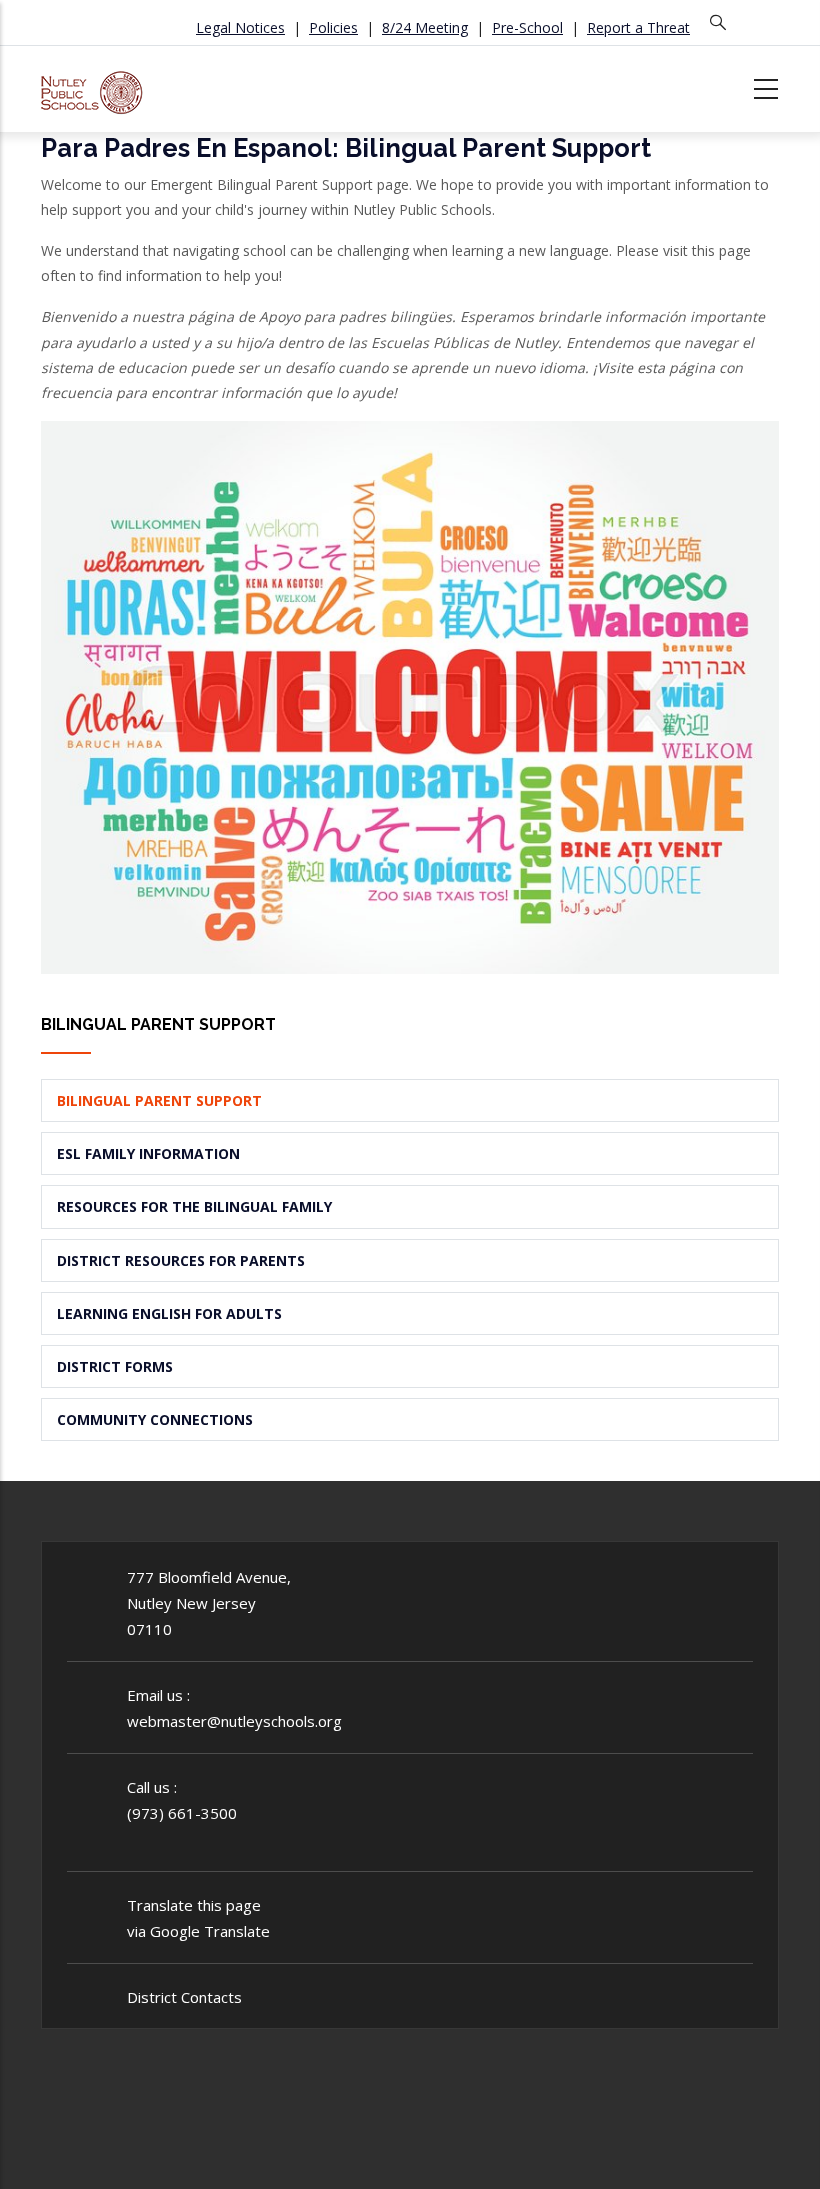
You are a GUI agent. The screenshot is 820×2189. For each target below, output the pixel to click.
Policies (333, 27)
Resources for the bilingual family (194, 1206)
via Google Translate (198, 1931)
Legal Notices (240, 27)
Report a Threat (638, 27)
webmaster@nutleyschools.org (234, 1721)
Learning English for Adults (169, 1313)
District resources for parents (181, 1260)
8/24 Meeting (425, 27)
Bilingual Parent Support (159, 1100)
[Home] (92, 85)
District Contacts (184, 1997)
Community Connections (155, 1419)
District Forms (115, 1366)
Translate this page (194, 1905)
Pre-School (527, 27)
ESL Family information (148, 1153)
